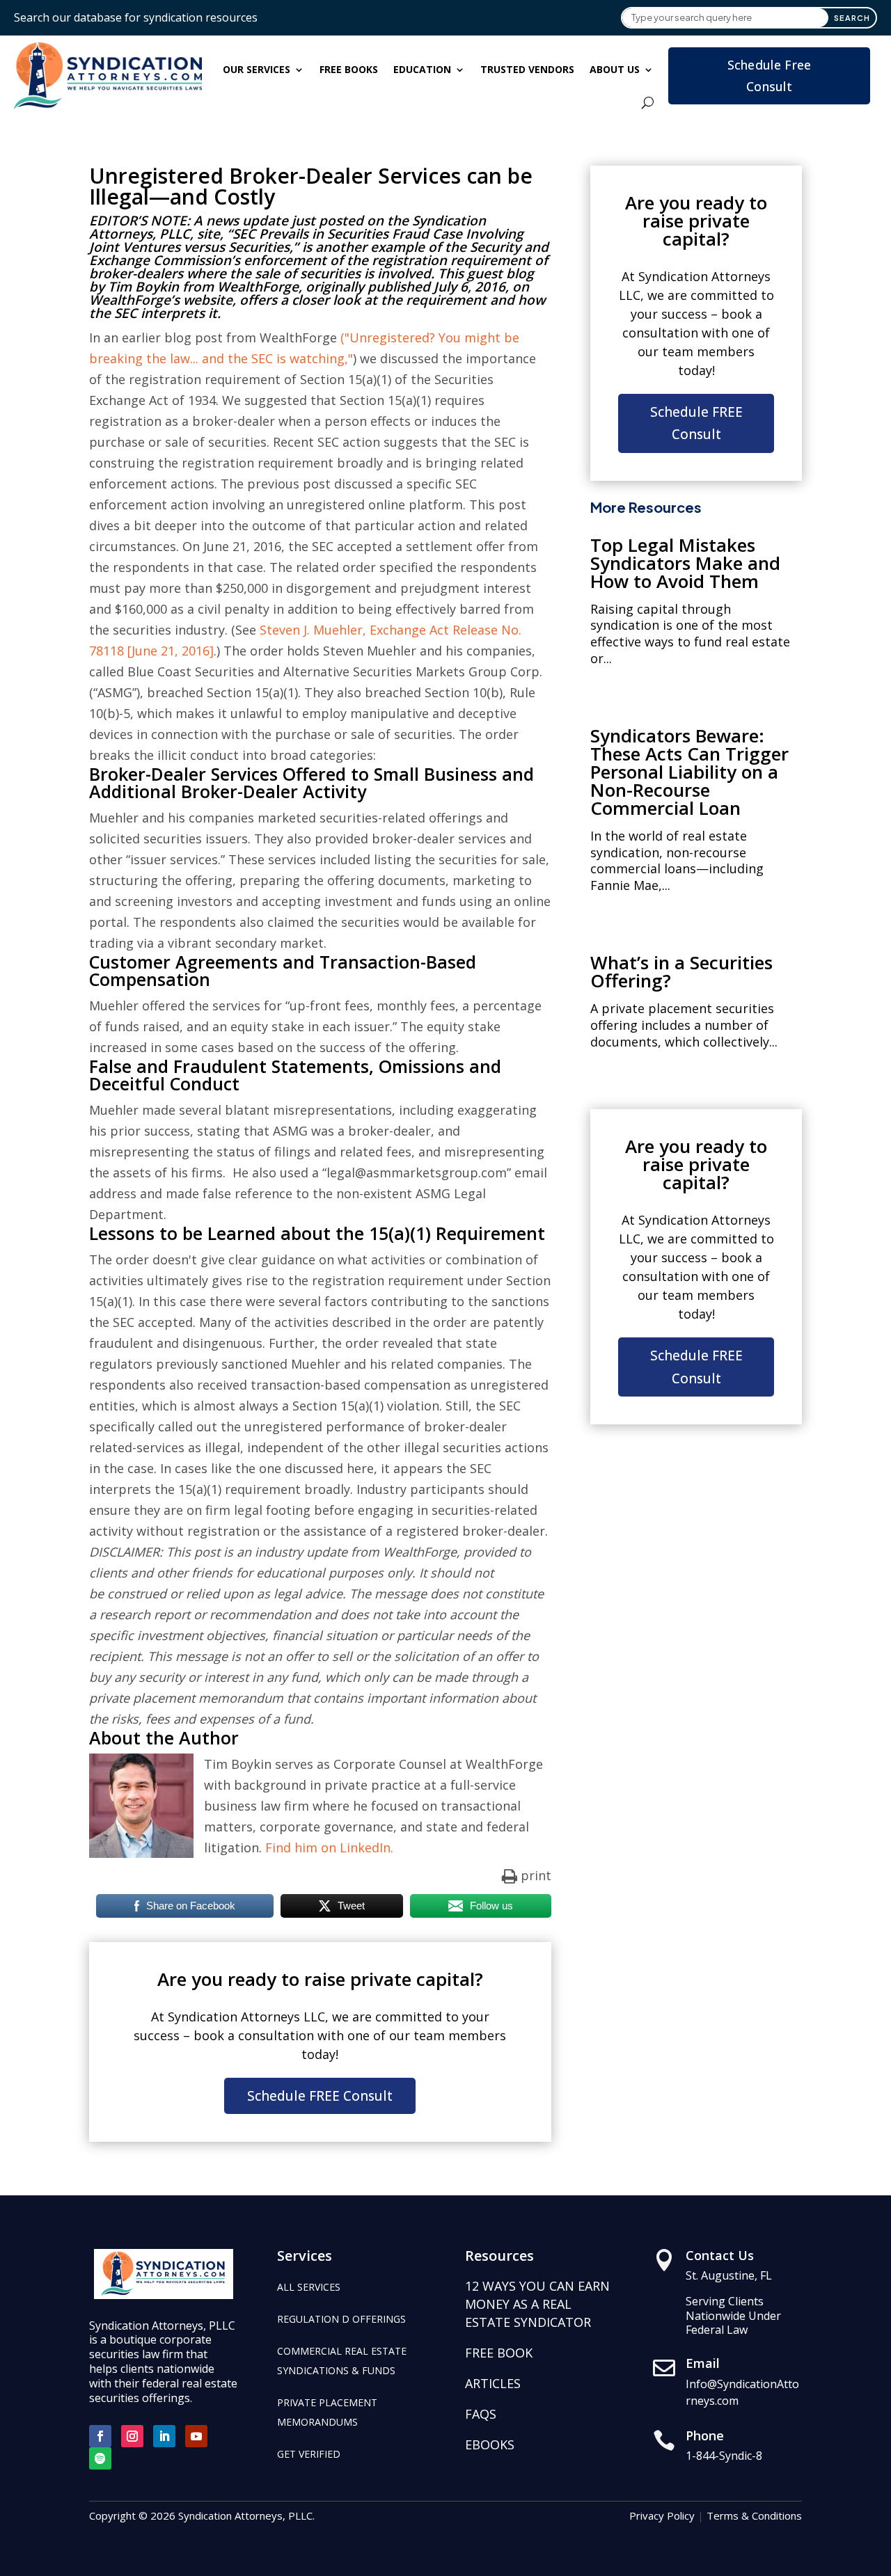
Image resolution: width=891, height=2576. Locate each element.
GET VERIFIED (309, 2454)
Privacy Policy (662, 2515)
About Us (615, 69)
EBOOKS (490, 2444)
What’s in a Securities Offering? (681, 971)
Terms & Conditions (754, 2515)
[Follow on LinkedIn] (164, 2436)
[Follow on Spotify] (100, 2458)
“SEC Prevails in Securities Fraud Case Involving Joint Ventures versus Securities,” (306, 240)
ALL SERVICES (309, 2287)
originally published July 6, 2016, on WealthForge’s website (309, 293)
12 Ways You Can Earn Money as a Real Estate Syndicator (537, 2304)
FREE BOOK (499, 2353)
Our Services (257, 69)
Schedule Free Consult (770, 75)
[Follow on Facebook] (100, 2436)
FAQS (481, 2414)
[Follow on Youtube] (196, 2436)
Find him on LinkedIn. (329, 1847)
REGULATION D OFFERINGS (341, 2319)
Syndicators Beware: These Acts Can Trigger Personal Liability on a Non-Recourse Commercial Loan (689, 772)
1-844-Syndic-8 (724, 2456)
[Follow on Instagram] (132, 2436)
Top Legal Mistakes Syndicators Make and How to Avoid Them (685, 563)
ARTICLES (493, 2383)
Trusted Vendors (527, 69)
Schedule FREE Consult (320, 2096)
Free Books (349, 69)
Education (422, 69)
